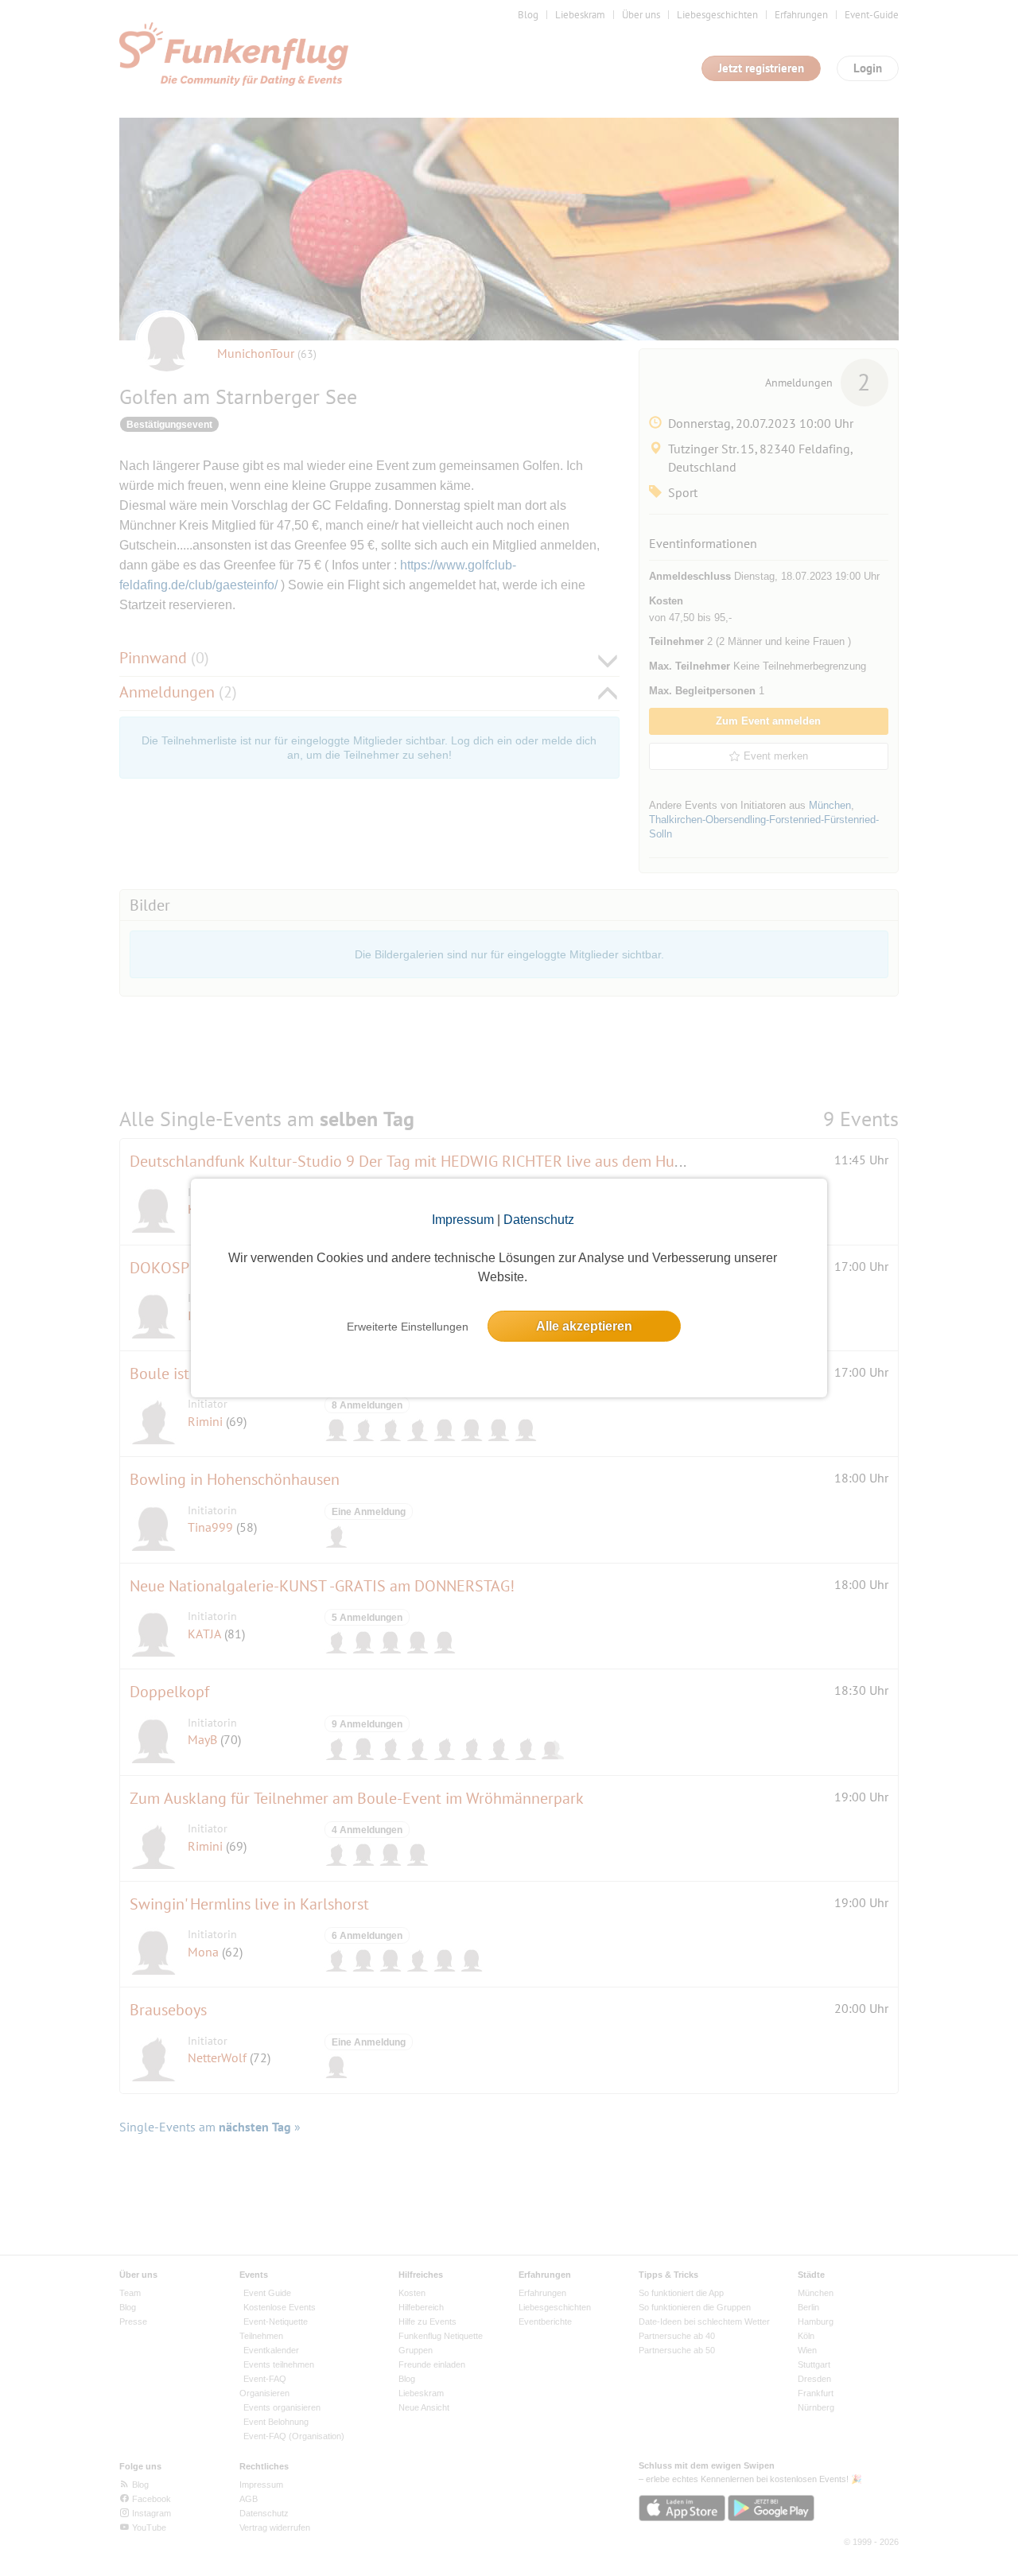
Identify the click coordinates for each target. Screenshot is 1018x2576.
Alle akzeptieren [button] (584, 1326)
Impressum (463, 1220)
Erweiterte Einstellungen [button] (408, 1327)
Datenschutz (539, 1220)
